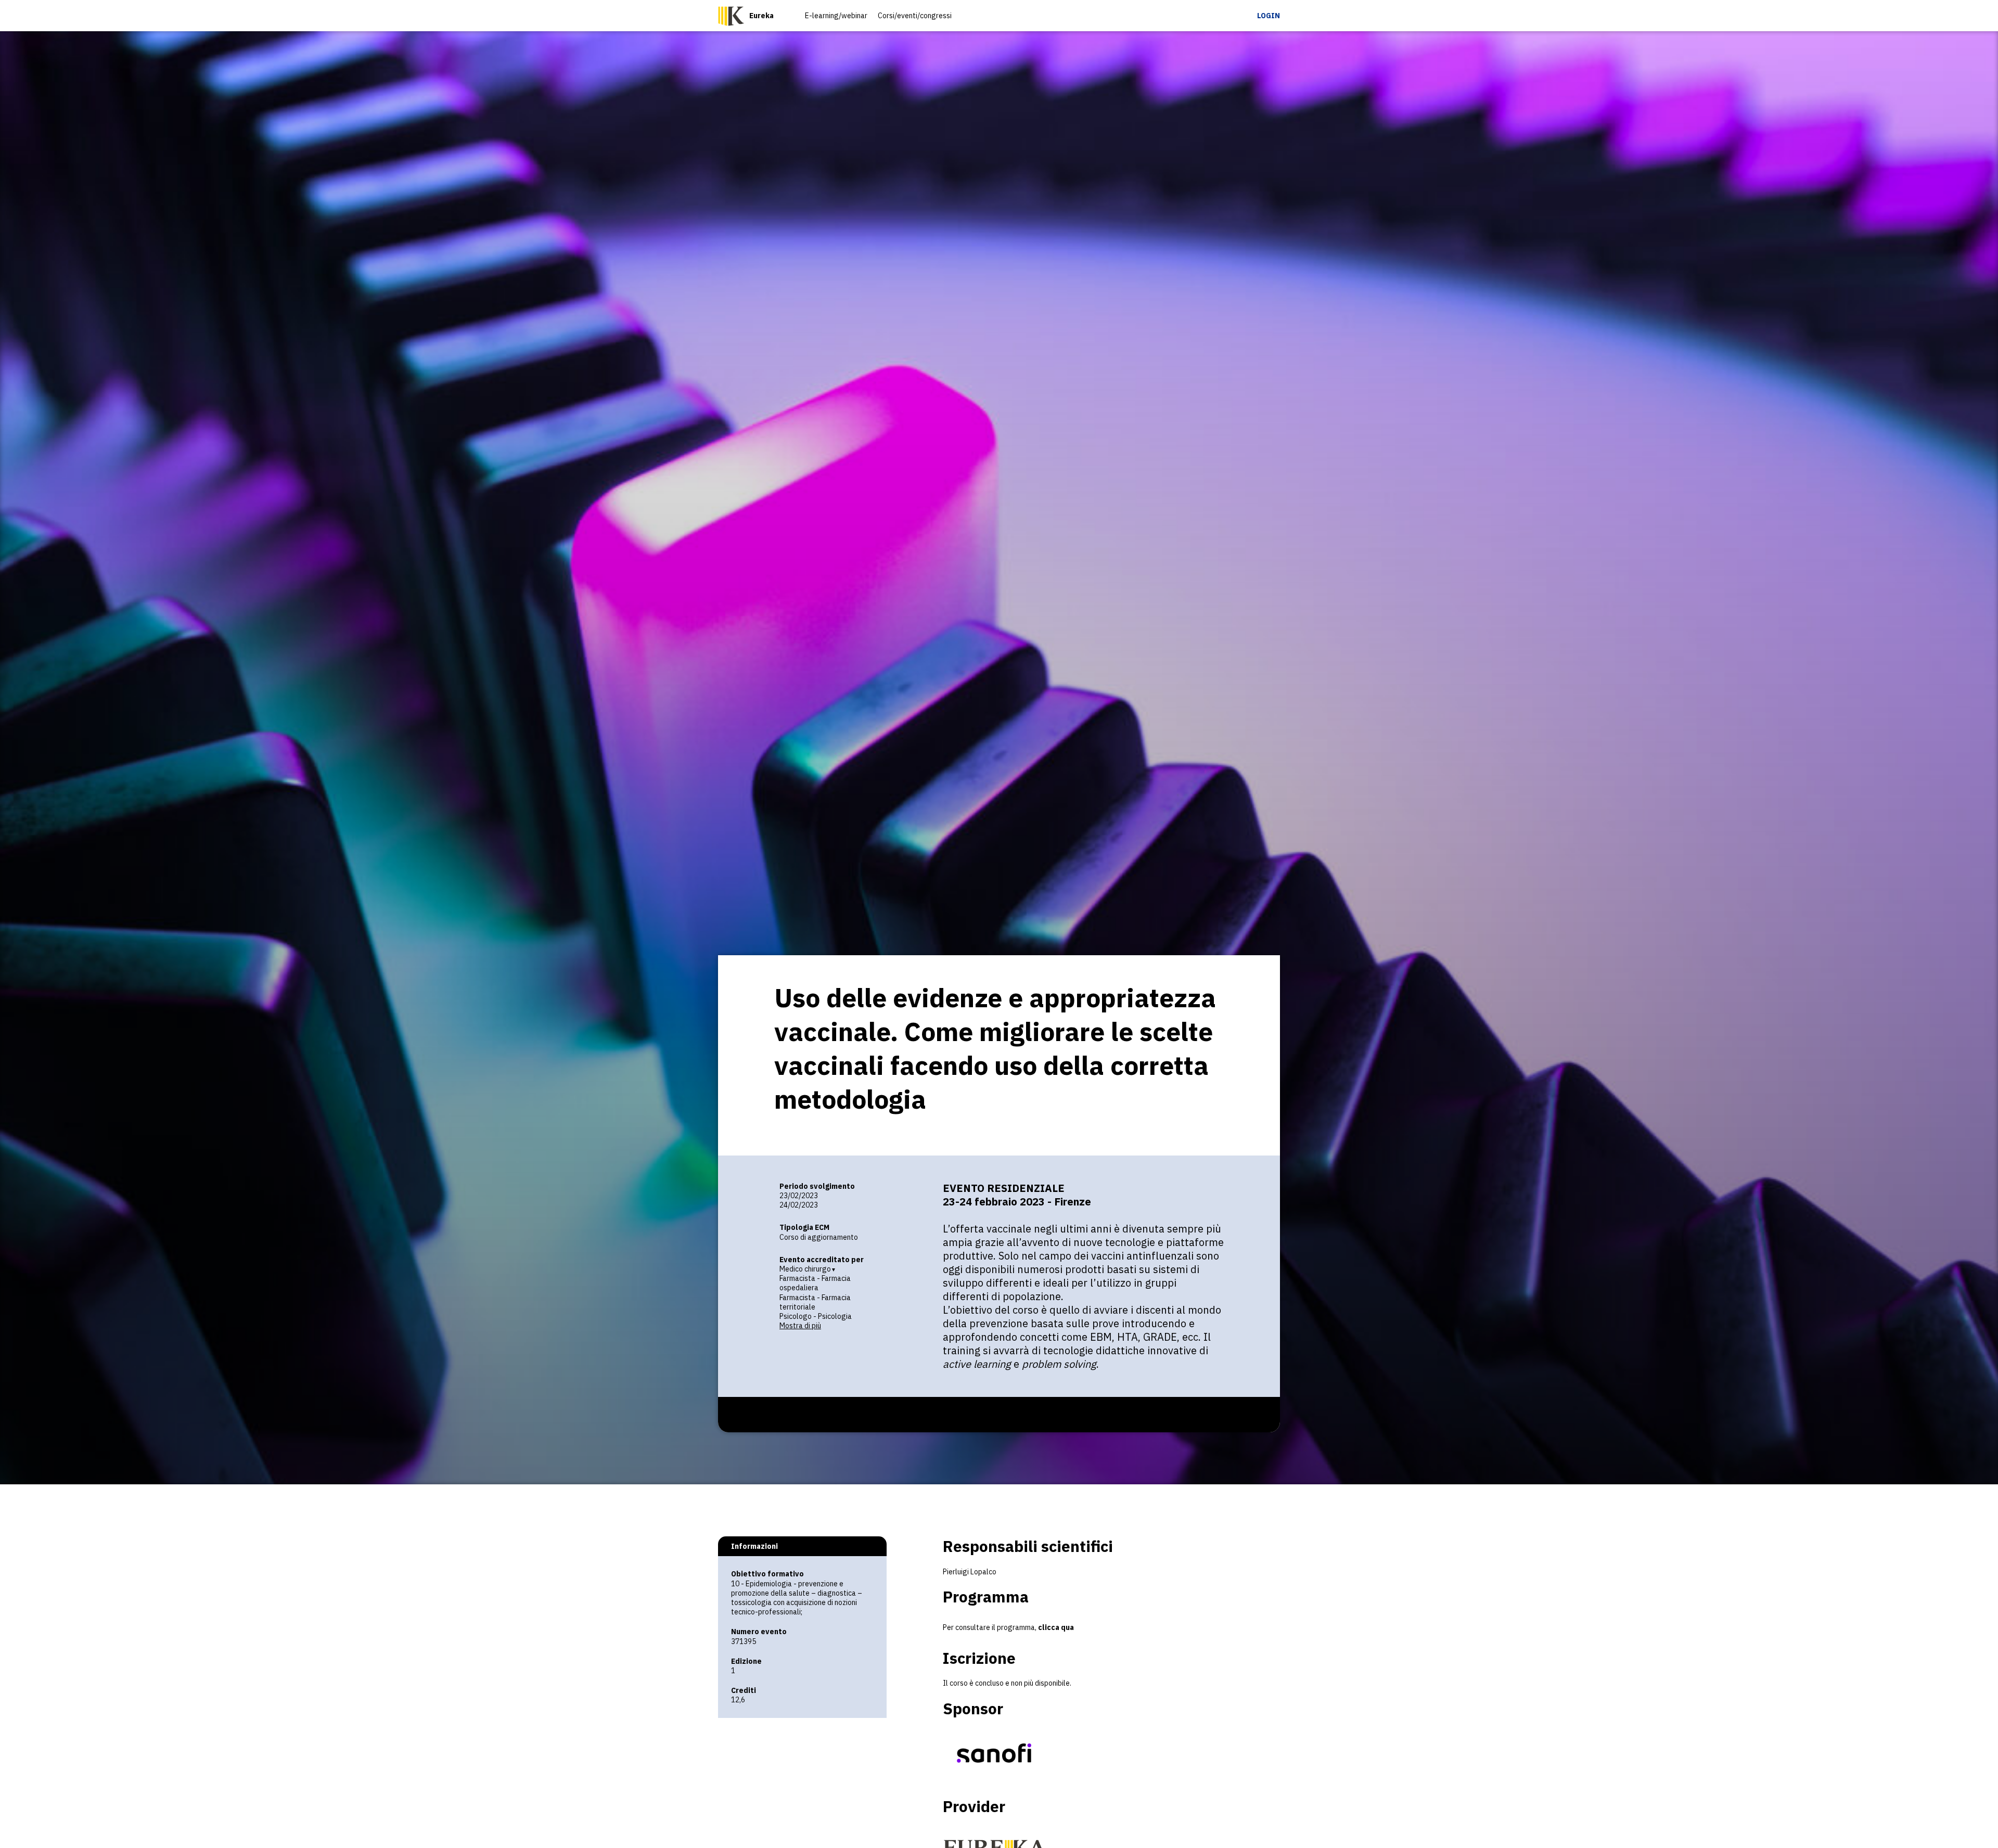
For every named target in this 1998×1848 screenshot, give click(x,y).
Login (1269, 16)
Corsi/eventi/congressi (915, 16)
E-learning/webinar (836, 16)
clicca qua (1056, 1627)
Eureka (761, 16)
